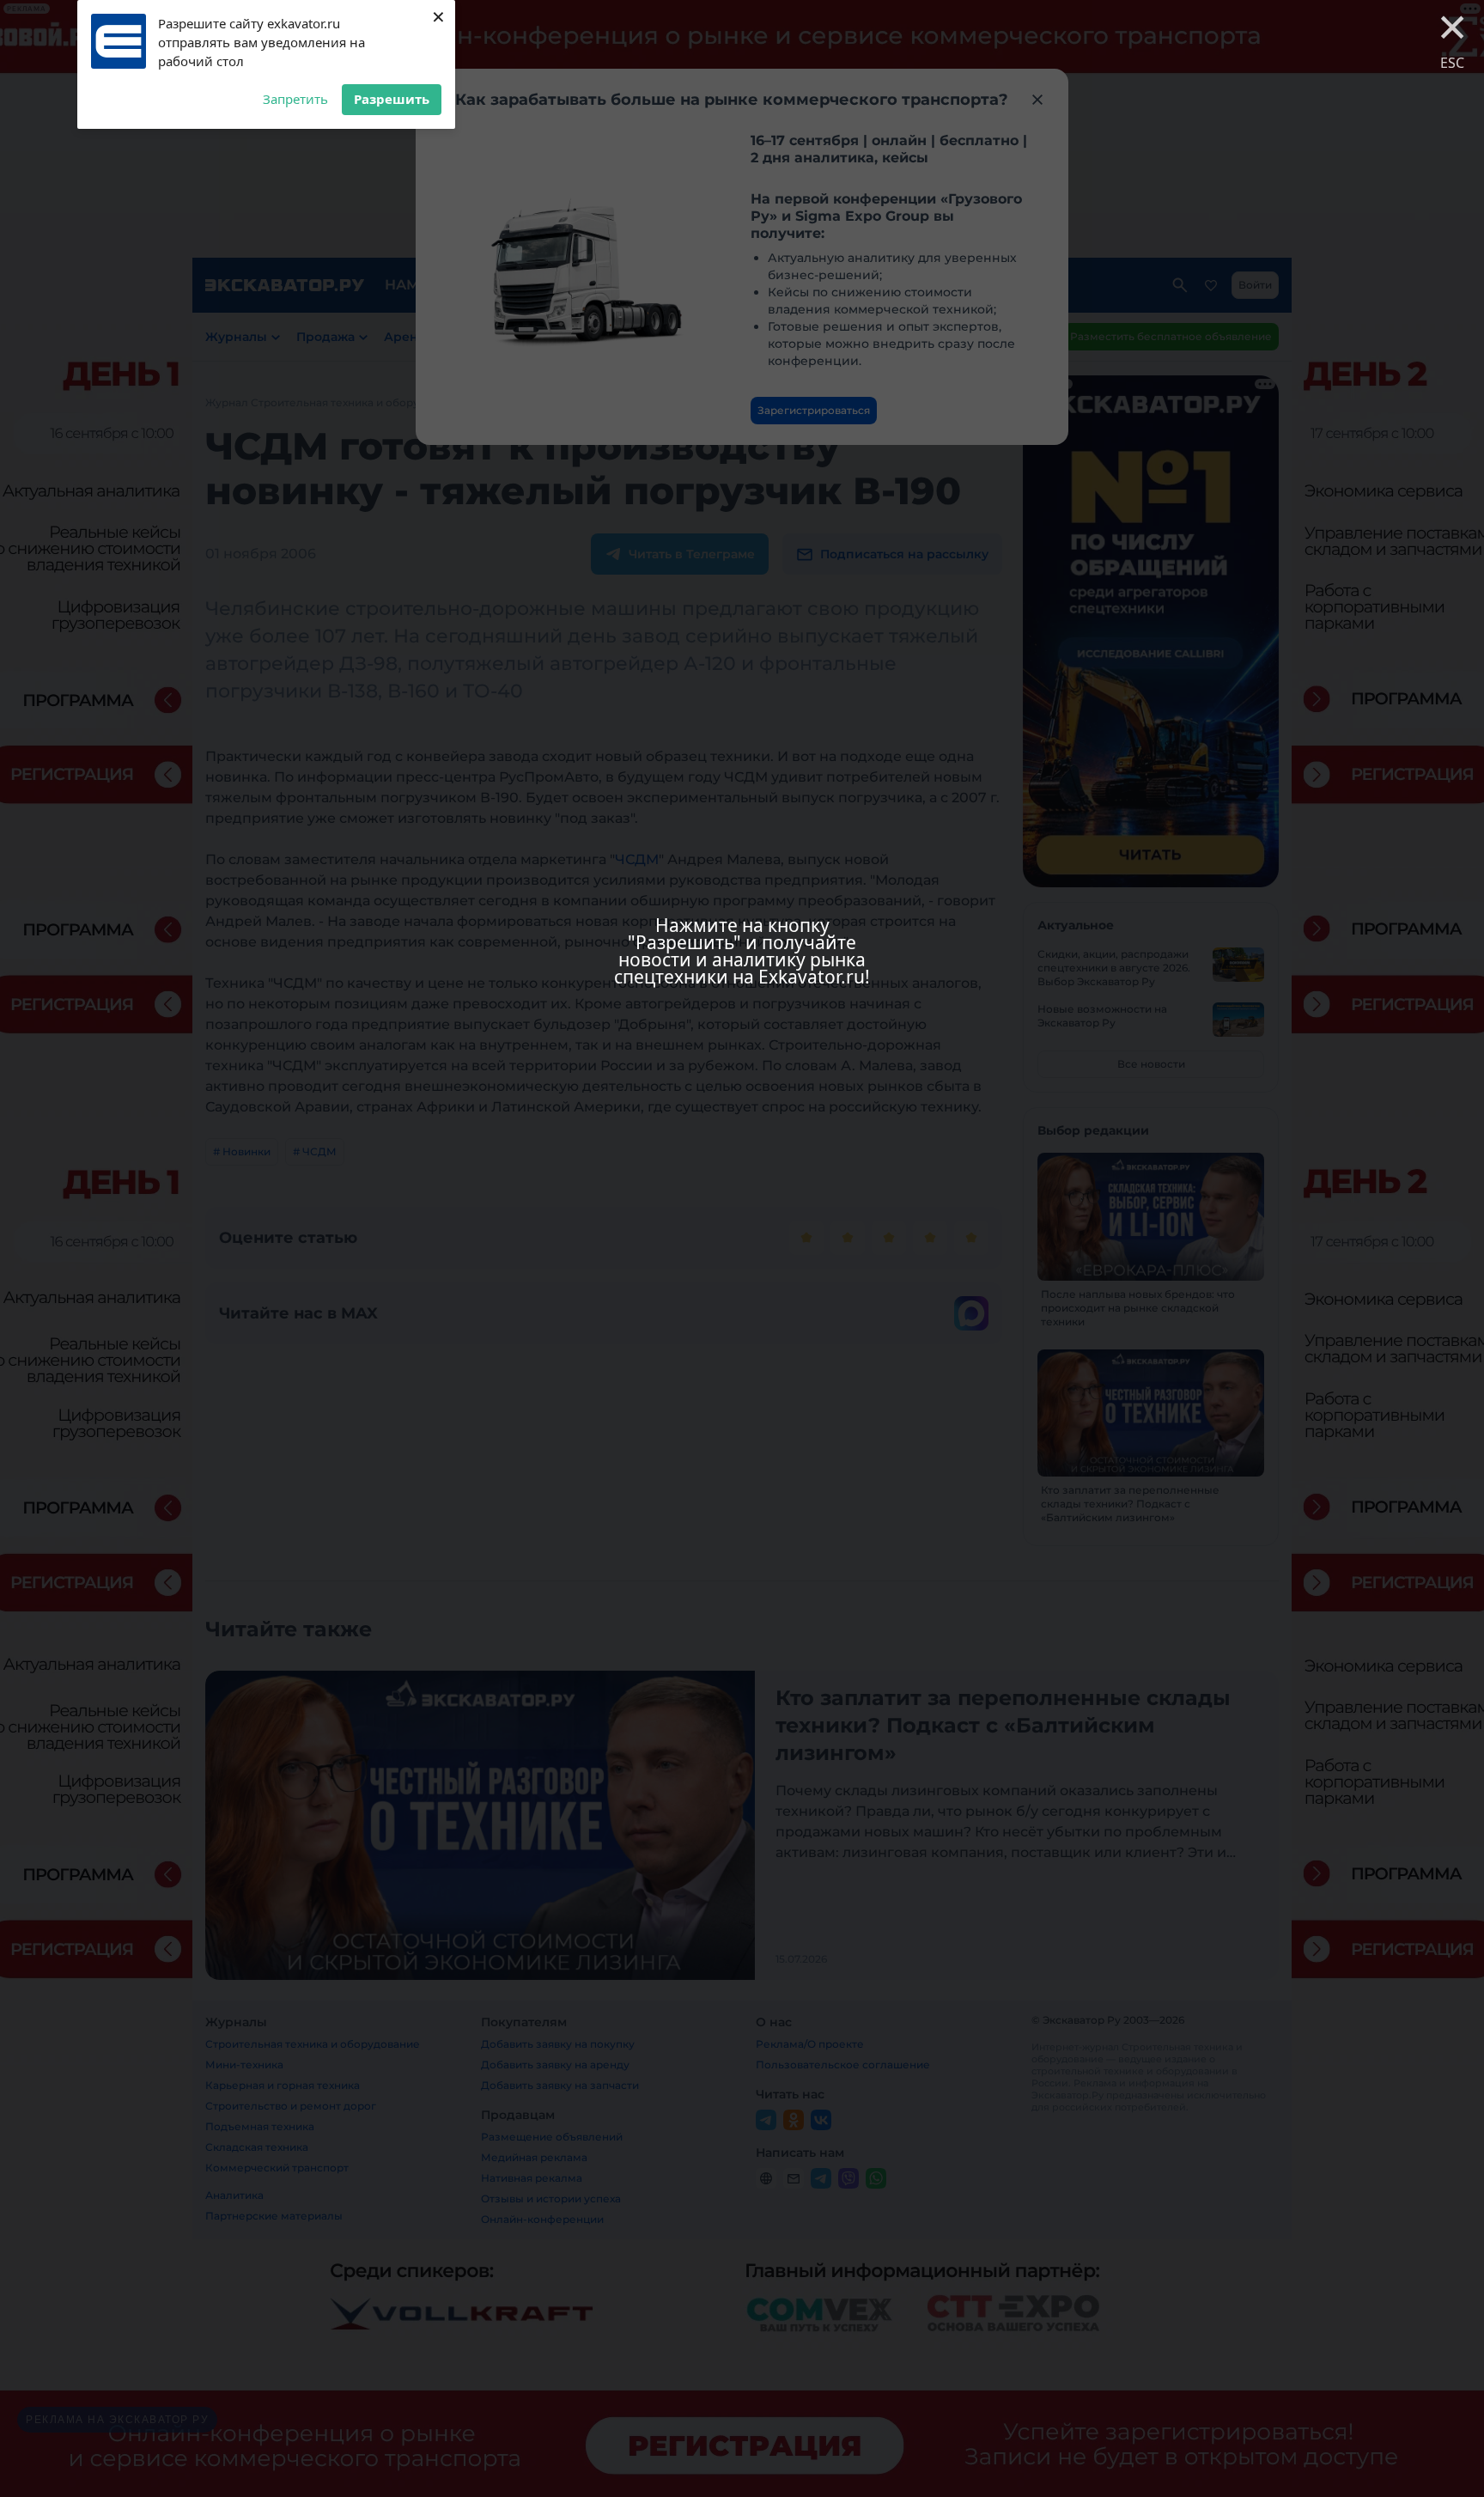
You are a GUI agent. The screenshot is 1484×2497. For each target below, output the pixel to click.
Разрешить (392, 99)
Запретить (295, 99)
